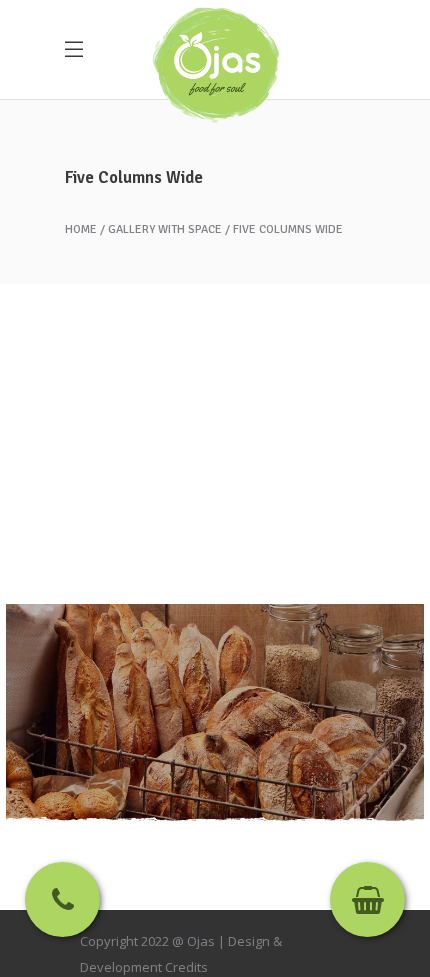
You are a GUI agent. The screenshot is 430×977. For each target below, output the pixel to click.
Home (81, 230)
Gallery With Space (165, 230)
